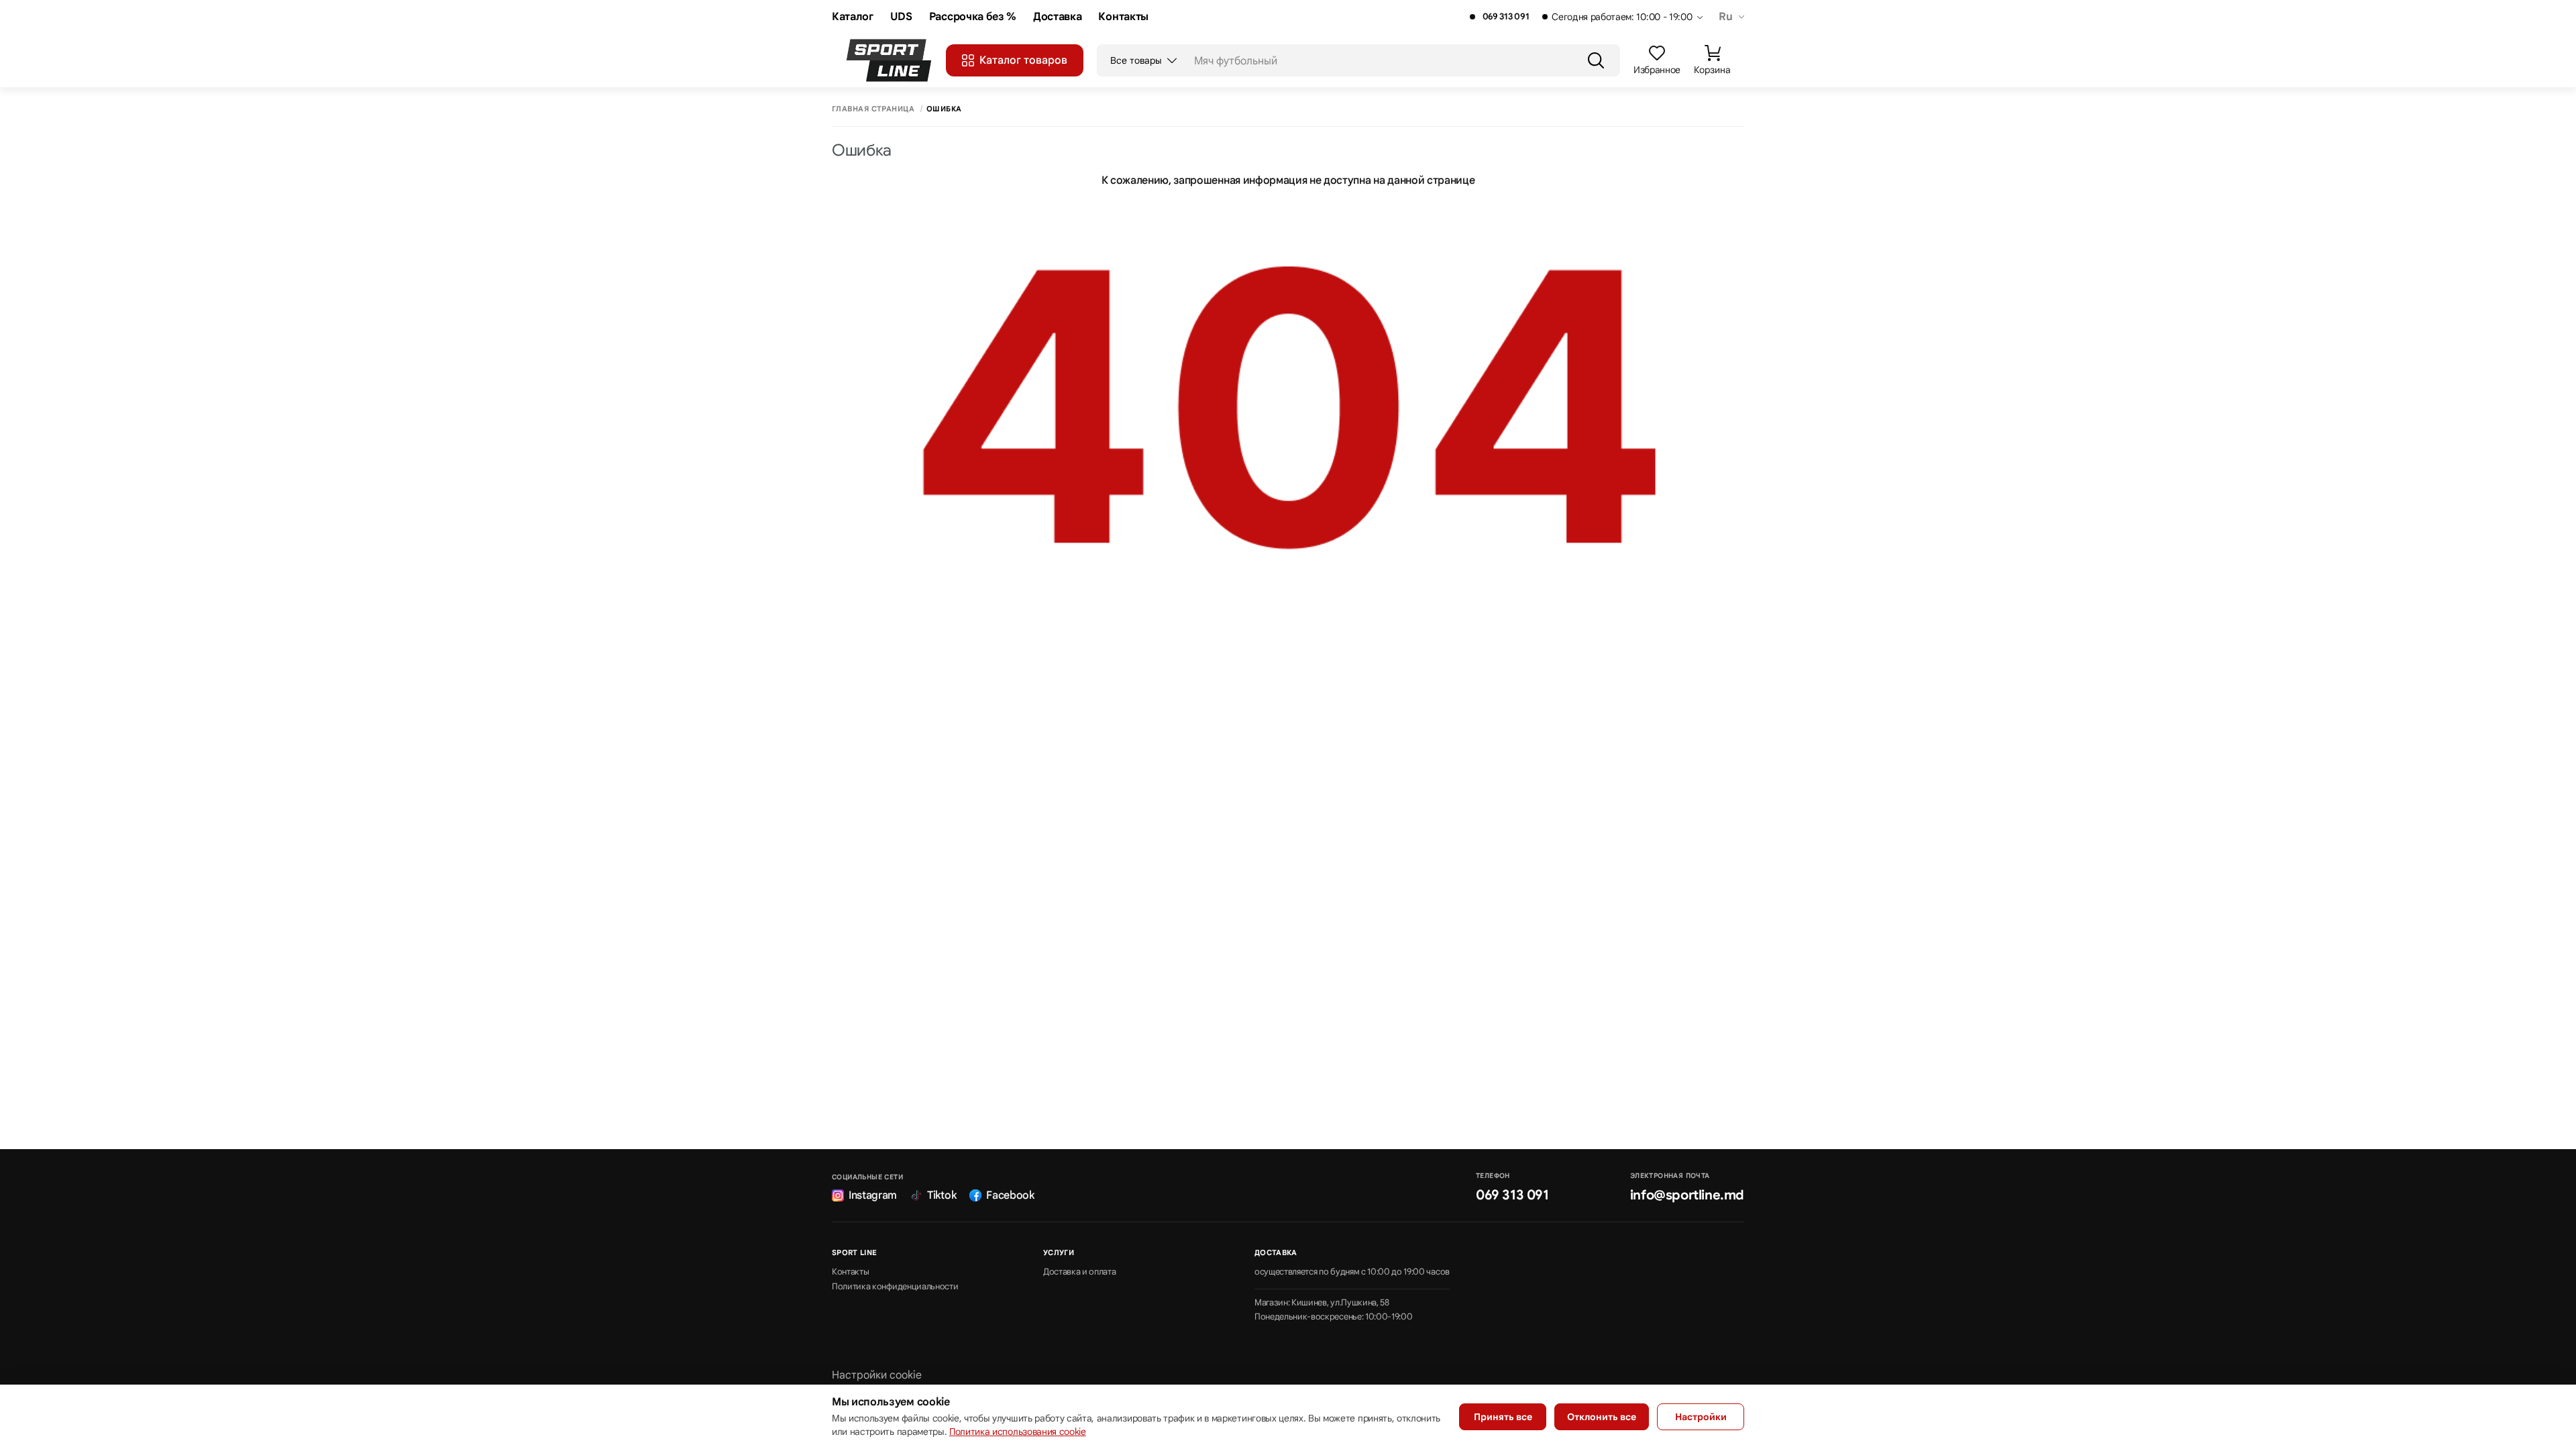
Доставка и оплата (1080, 1272)
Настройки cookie (877, 1375)
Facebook (1010, 1195)
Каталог (853, 17)
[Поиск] (1596, 60)
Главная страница (873, 109)
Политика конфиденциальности (895, 1287)
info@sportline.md (1687, 1195)
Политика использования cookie (1018, 1432)
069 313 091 (1506, 17)
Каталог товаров (1023, 60)
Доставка (1057, 17)
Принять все (1503, 1417)
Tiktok (942, 1195)
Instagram (873, 1195)
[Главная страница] (889, 60)
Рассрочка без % (973, 17)
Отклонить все (1602, 1417)
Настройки (1701, 1417)
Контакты (1123, 17)
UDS (901, 17)
